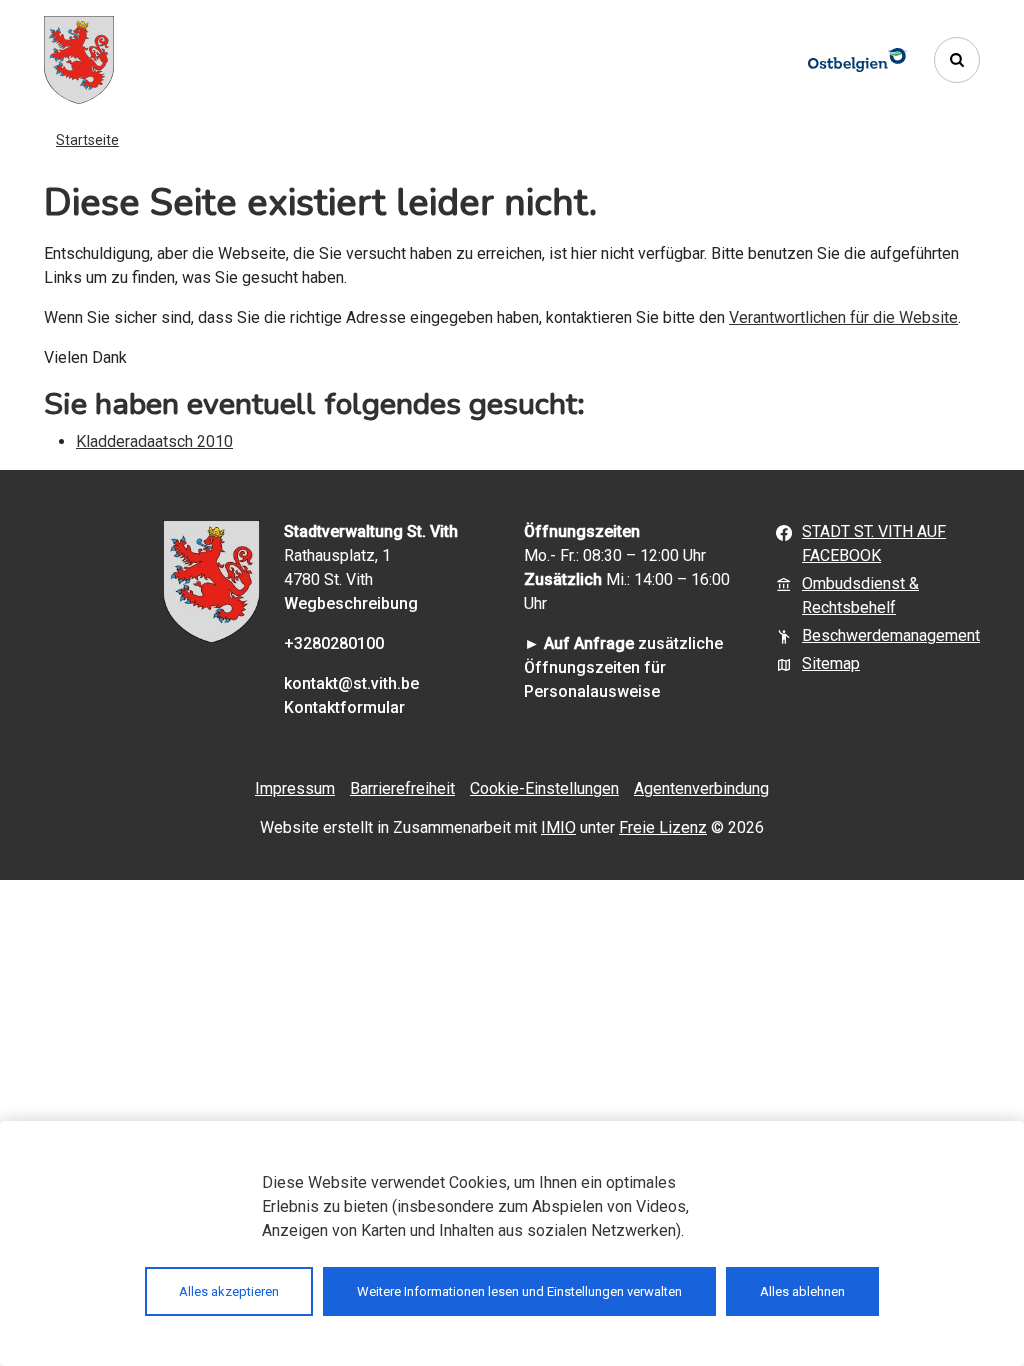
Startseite (87, 140)
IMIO (558, 827)
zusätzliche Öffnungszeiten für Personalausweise (623, 667)
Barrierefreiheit (402, 788)
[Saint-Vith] (79, 60)
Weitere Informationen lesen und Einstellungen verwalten (519, 1291)
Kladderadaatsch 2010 (154, 441)
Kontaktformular (344, 707)
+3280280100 (334, 643)
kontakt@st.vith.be (351, 683)
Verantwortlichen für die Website (843, 317)
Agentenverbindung (701, 788)
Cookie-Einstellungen (544, 788)
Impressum (295, 788)
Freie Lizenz (663, 827)
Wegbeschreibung (351, 603)
